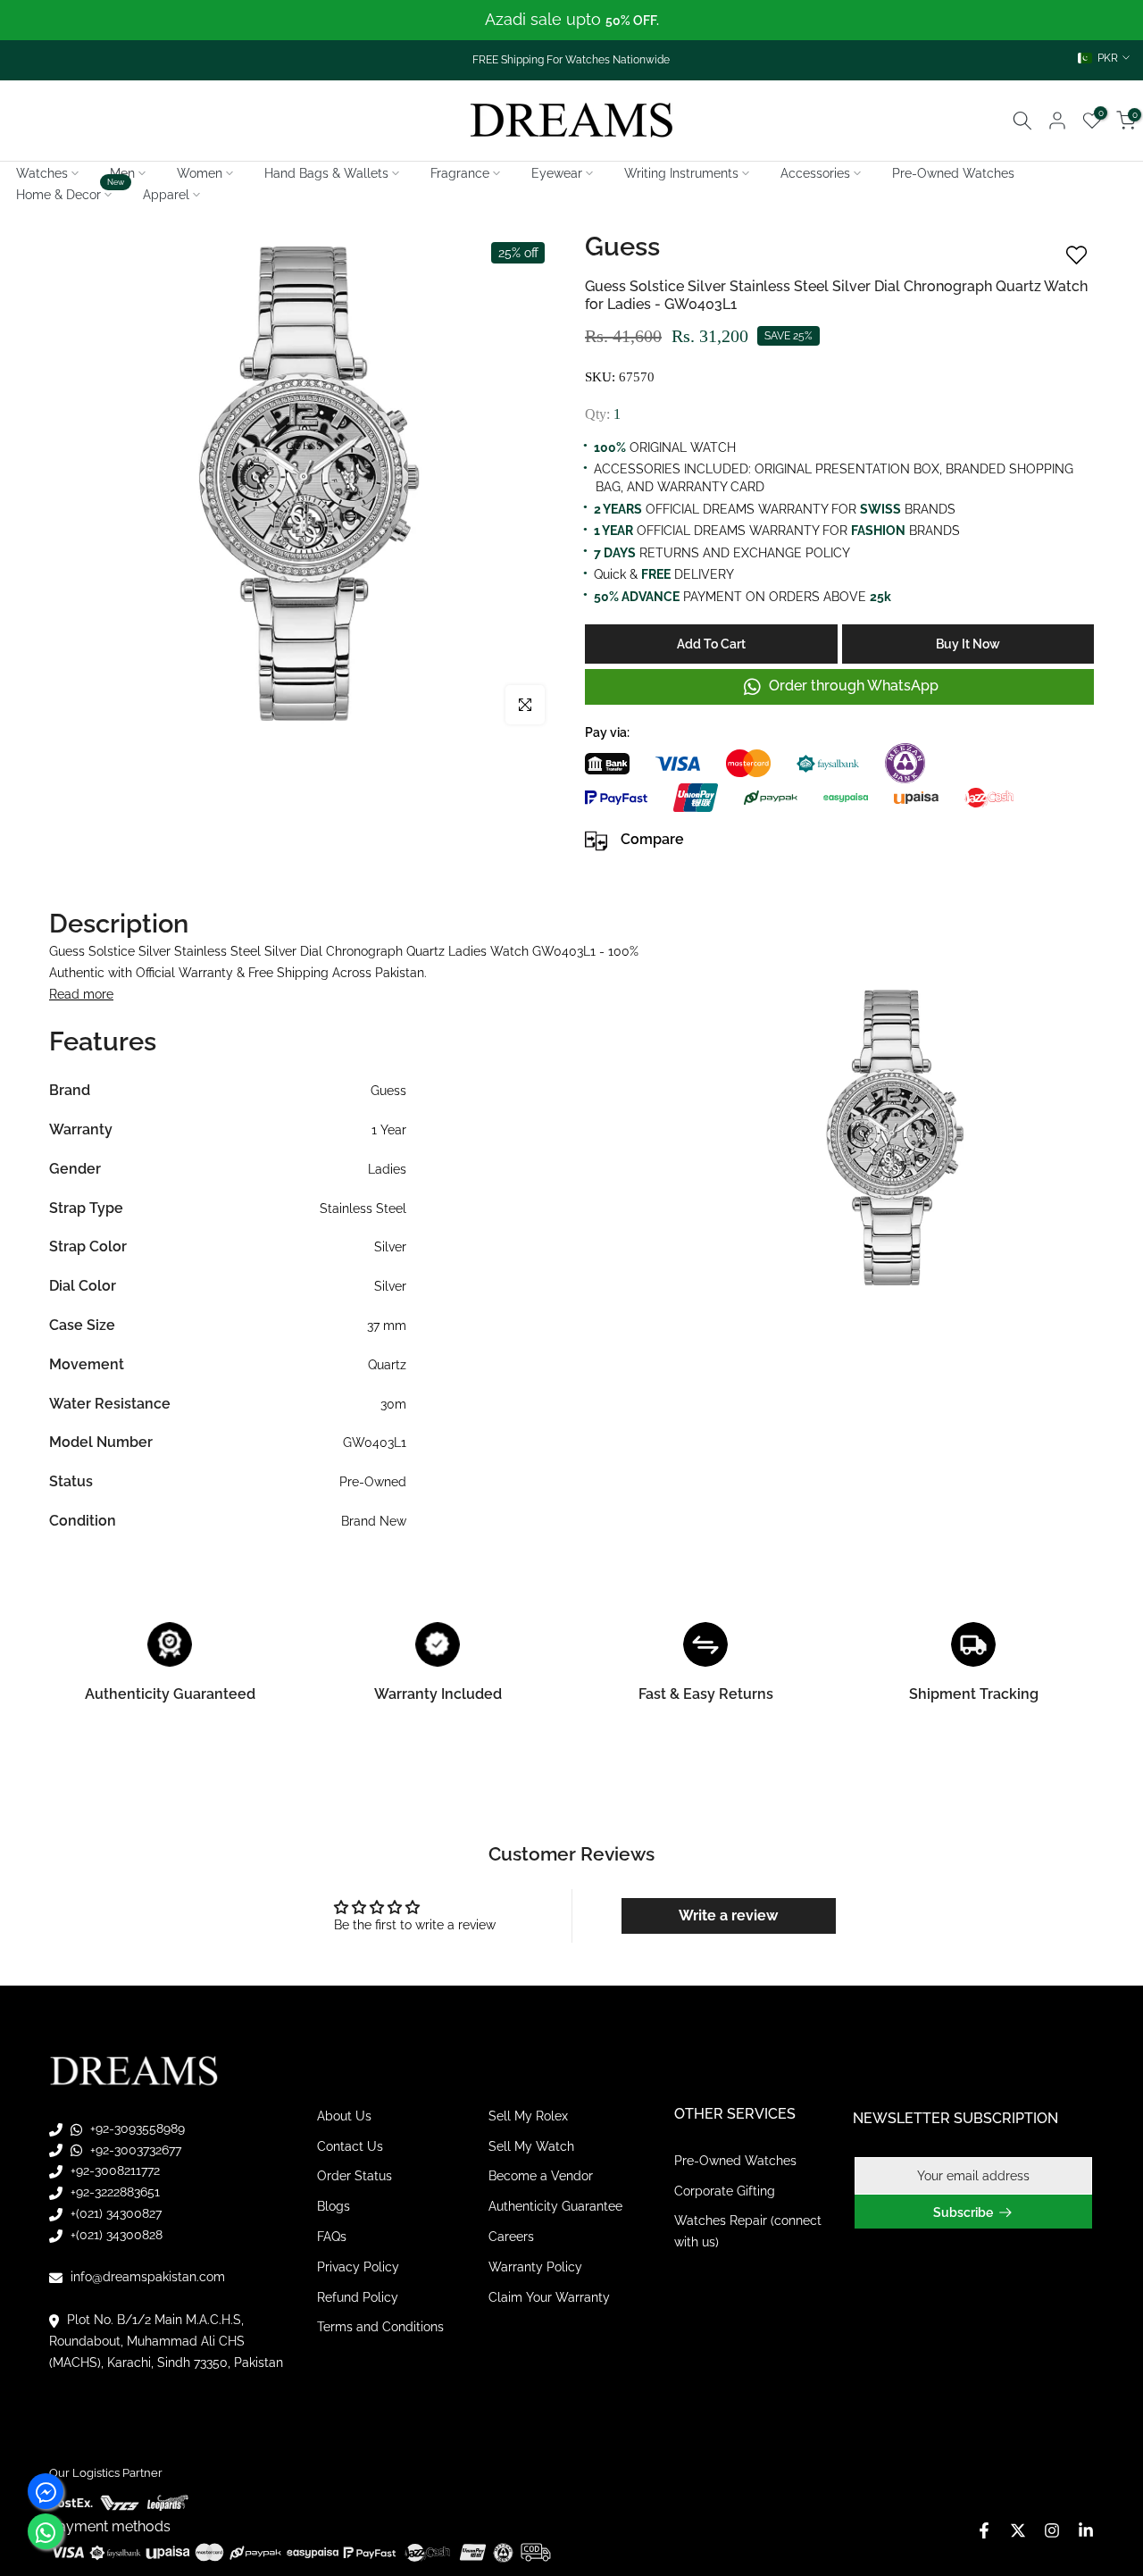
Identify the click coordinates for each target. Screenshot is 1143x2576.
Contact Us (350, 2146)
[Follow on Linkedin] (1086, 2530)
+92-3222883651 (113, 2192)
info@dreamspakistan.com (146, 2277)
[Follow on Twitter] (1018, 2530)
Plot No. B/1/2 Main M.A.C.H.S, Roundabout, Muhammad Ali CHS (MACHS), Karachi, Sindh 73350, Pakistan (166, 2341)
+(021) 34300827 (114, 2213)
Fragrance (460, 173)
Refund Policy (358, 2297)
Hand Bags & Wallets (326, 173)
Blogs (334, 2206)
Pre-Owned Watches (953, 173)
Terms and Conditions (380, 2327)
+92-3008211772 (113, 2170)
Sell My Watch (531, 2146)
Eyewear (557, 173)
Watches (42, 173)
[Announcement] (571, 20)
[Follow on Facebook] (984, 2530)
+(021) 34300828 (115, 2235)
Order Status (355, 2176)
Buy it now (968, 644)
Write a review (728, 1915)
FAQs (332, 2237)
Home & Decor (71, 193)
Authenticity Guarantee (555, 2206)
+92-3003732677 (134, 2150)
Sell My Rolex (528, 2116)
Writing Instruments (681, 173)
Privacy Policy (358, 2267)
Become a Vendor (541, 2176)
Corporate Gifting (725, 2191)
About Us (344, 2116)
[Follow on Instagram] (1052, 2530)
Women (200, 173)
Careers (511, 2237)
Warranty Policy (535, 2267)
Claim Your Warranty (549, 2297)
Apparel (166, 195)
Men (122, 173)
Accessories (815, 173)
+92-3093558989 (136, 2129)
